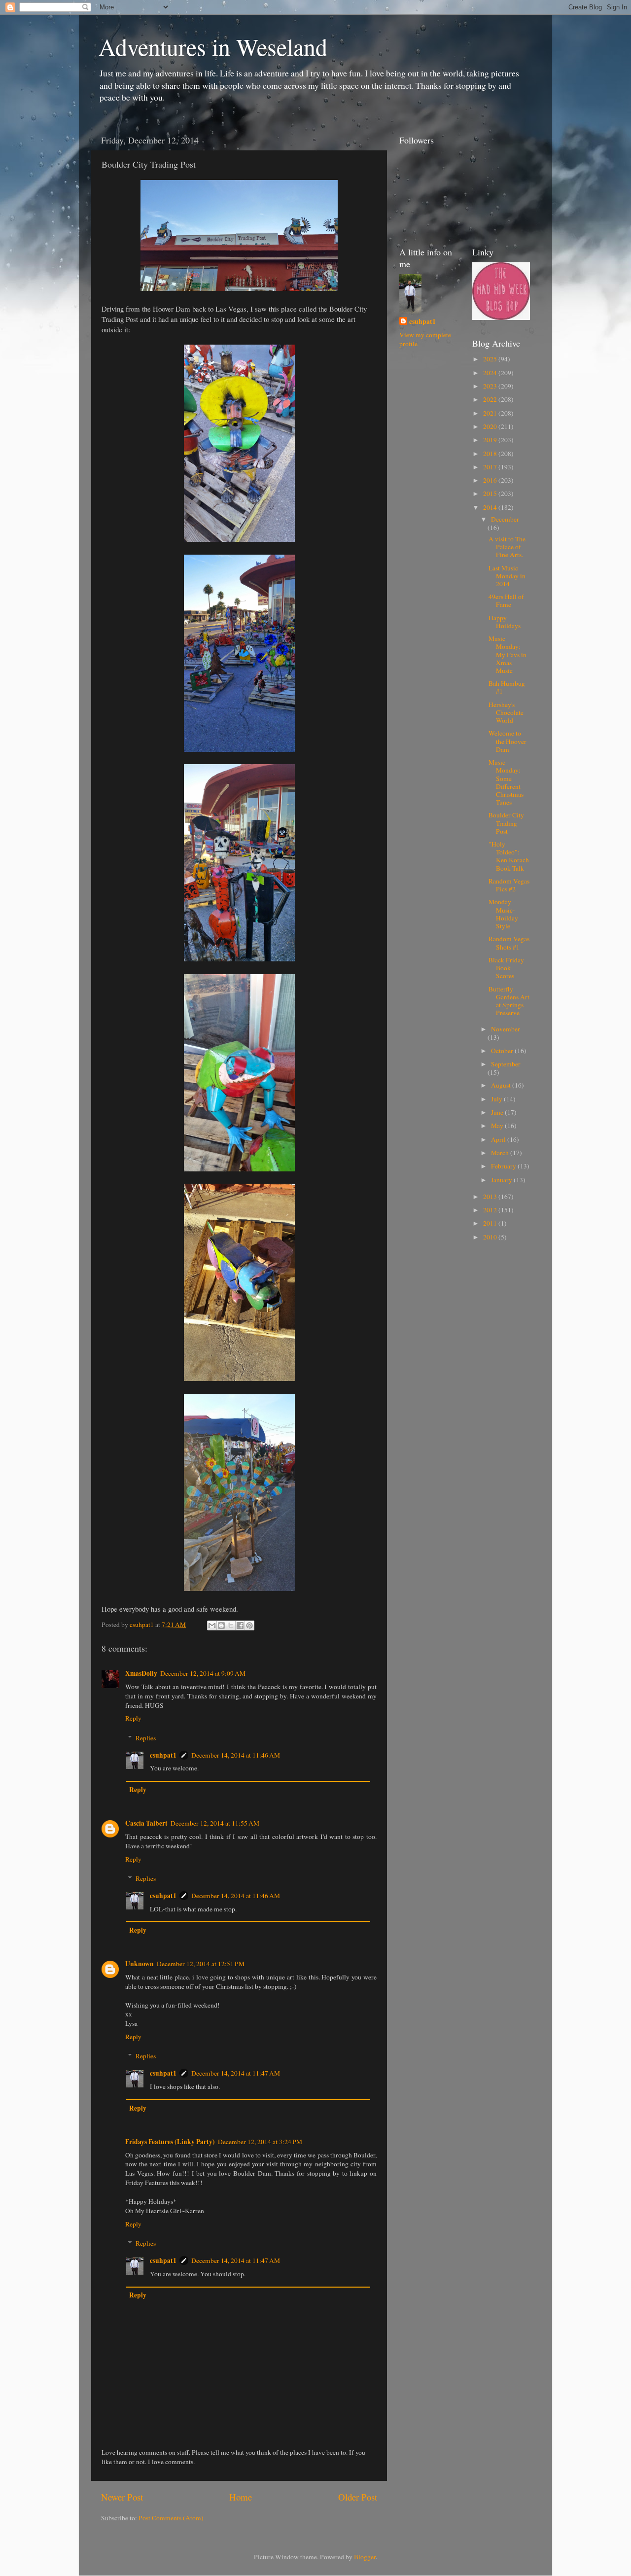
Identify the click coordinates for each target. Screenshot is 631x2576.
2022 (491, 399)
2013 (491, 1197)
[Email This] (212, 1625)
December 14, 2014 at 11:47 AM (236, 2073)
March (501, 1153)
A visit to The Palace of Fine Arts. (507, 547)
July (497, 1099)
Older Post (358, 2497)
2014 (491, 507)
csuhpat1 (163, 1755)
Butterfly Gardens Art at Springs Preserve (509, 1001)
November (506, 1029)
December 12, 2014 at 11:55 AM (215, 1823)
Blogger (365, 2557)
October (503, 1051)
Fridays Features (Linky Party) (170, 2142)
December (505, 519)
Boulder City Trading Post (506, 823)
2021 (491, 413)
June (498, 1112)
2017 (491, 467)
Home (241, 2497)
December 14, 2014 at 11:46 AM (236, 1755)
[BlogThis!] (221, 1625)
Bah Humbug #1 (507, 687)
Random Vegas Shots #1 (509, 943)
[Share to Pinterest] (249, 1625)
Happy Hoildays (505, 622)
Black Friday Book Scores (506, 968)
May (498, 1126)
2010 (491, 1237)
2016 (491, 480)
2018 (491, 454)
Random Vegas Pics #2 (509, 885)
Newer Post (122, 2497)
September (506, 1064)
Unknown (140, 1964)
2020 (491, 426)
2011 (491, 1223)
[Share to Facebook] (240, 1625)
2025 (491, 359)
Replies (146, 1738)
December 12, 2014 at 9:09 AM (203, 1673)
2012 (491, 1210)
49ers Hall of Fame (506, 600)
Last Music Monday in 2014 (507, 576)
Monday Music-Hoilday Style (503, 914)
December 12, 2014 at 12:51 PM (201, 1964)
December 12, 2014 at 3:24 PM (260, 2142)
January (502, 1180)
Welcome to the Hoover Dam (508, 741)
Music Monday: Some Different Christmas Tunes (506, 782)
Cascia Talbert (146, 1823)
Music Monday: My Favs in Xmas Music (508, 654)
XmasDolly (141, 1673)
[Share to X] (231, 1625)
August (502, 1085)
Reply (133, 1718)
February (504, 1166)
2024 (491, 373)
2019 (491, 440)
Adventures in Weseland (213, 46)
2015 (491, 494)
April (499, 1139)
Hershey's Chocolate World (506, 712)
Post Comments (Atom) (171, 2518)
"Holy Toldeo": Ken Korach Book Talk (509, 856)
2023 (491, 386)
